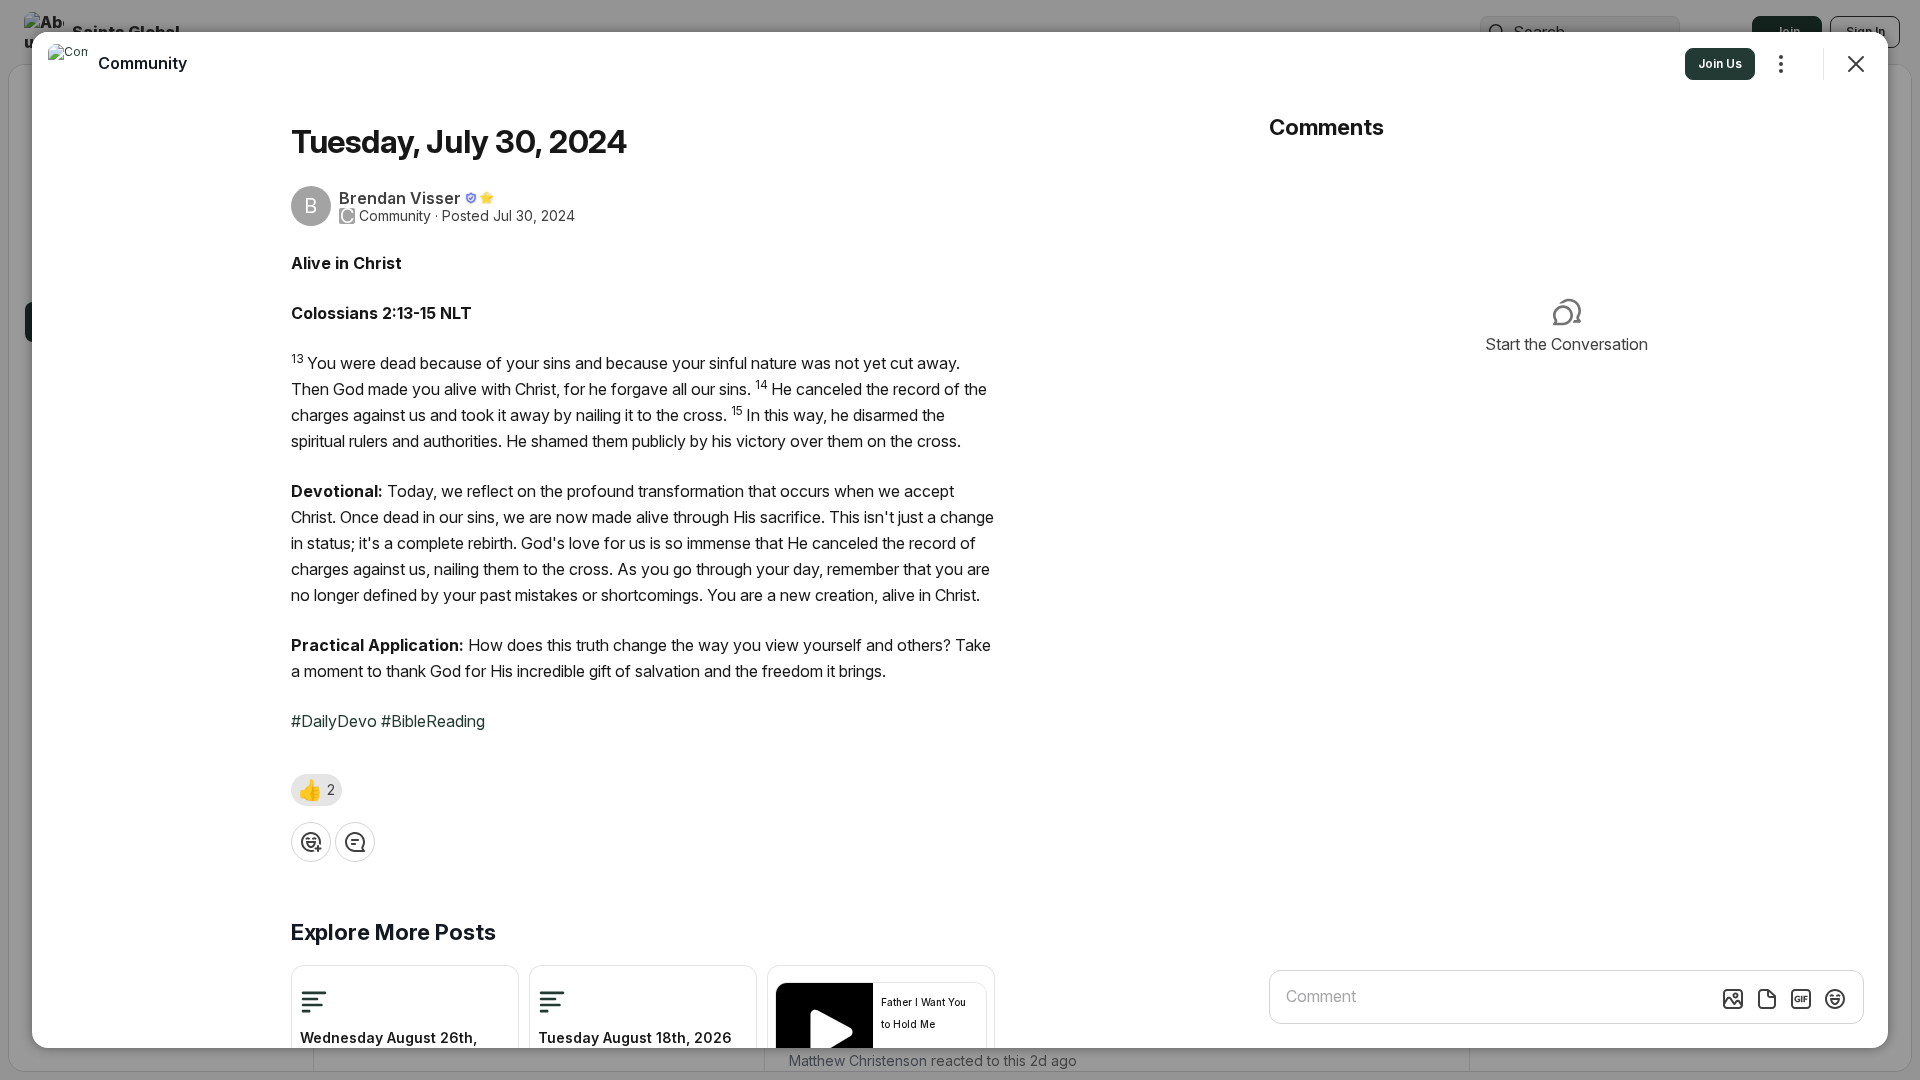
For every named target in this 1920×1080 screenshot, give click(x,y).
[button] (316, 790)
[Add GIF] (1801, 999)
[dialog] (960, 540)
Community (395, 216)
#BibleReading (433, 721)
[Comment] (355, 842)
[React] (311, 842)
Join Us (1720, 63)
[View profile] (68, 64)
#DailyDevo (334, 721)
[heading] (142, 63)
